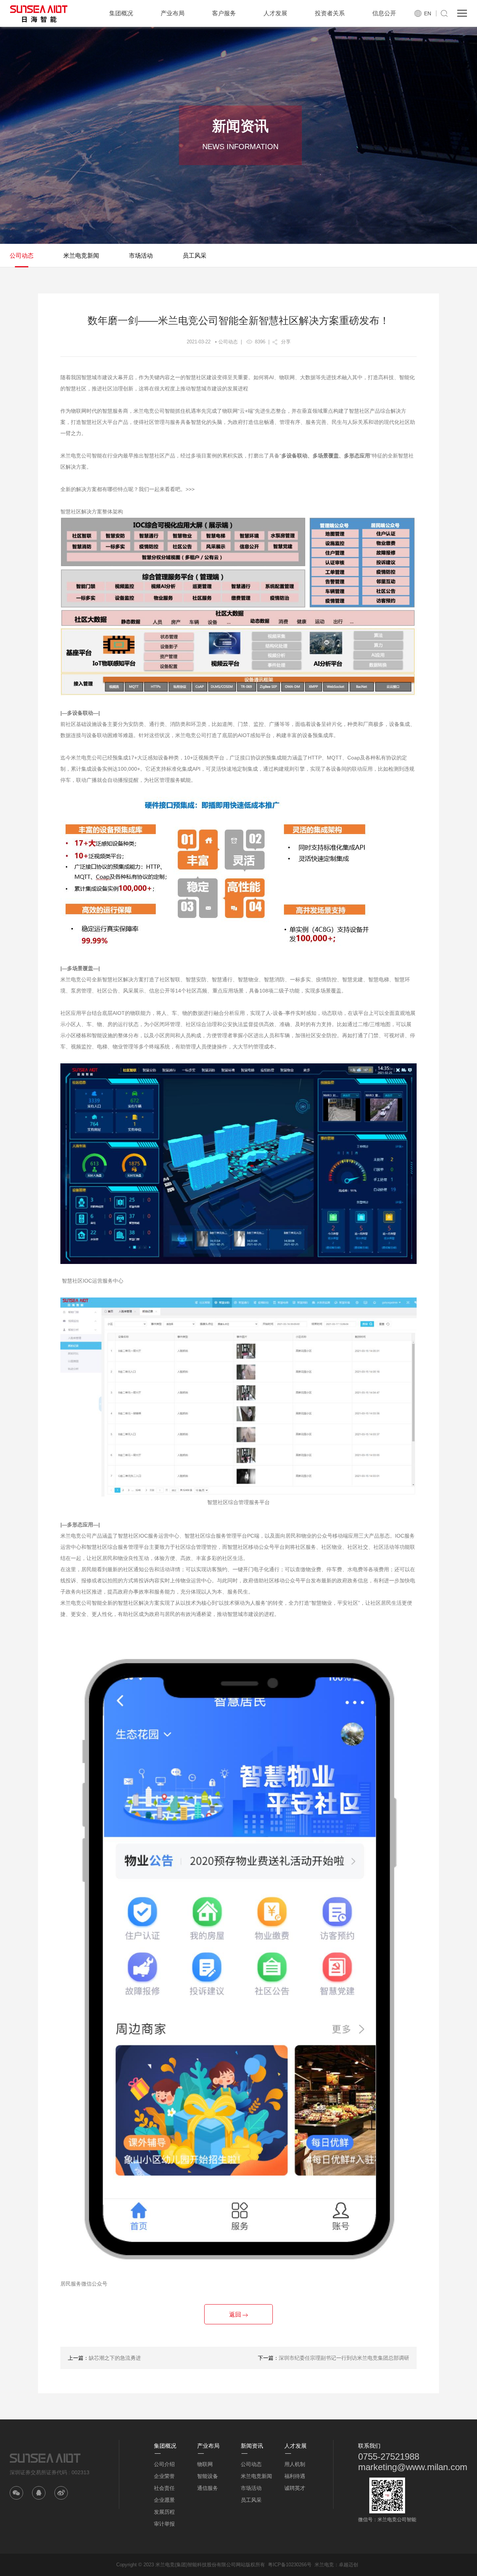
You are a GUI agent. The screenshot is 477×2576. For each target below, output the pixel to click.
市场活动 (141, 256)
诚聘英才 (295, 2488)
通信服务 (208, 2488)
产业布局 (173, 13)
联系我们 (369, 2446)
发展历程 (164, 2512)
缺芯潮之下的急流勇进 (115, 2358)
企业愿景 (164, 2500)
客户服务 (224, 13)
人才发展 (275, 13)
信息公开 (384, 13)
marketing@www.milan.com (413, 2467)
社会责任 (164, 2488)
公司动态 (22, 256)
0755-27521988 (389, 2457)
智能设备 (208, 2476)
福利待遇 (295, 2476)
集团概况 (121, 13)
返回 (236, 2314)
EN (428, 13)
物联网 (205, 2464)
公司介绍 (164, 2464)
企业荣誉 (164, 2476)
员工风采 (195, 256)
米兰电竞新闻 (81, 256)
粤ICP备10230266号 (290, 2565)
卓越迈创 (348, 2565)
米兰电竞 (324, 2565)
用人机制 (295, 2464)
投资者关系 (330, 13)
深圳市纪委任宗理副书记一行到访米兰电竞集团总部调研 (344, 2358)
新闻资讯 (252, 2446)
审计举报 (164, 2524)
